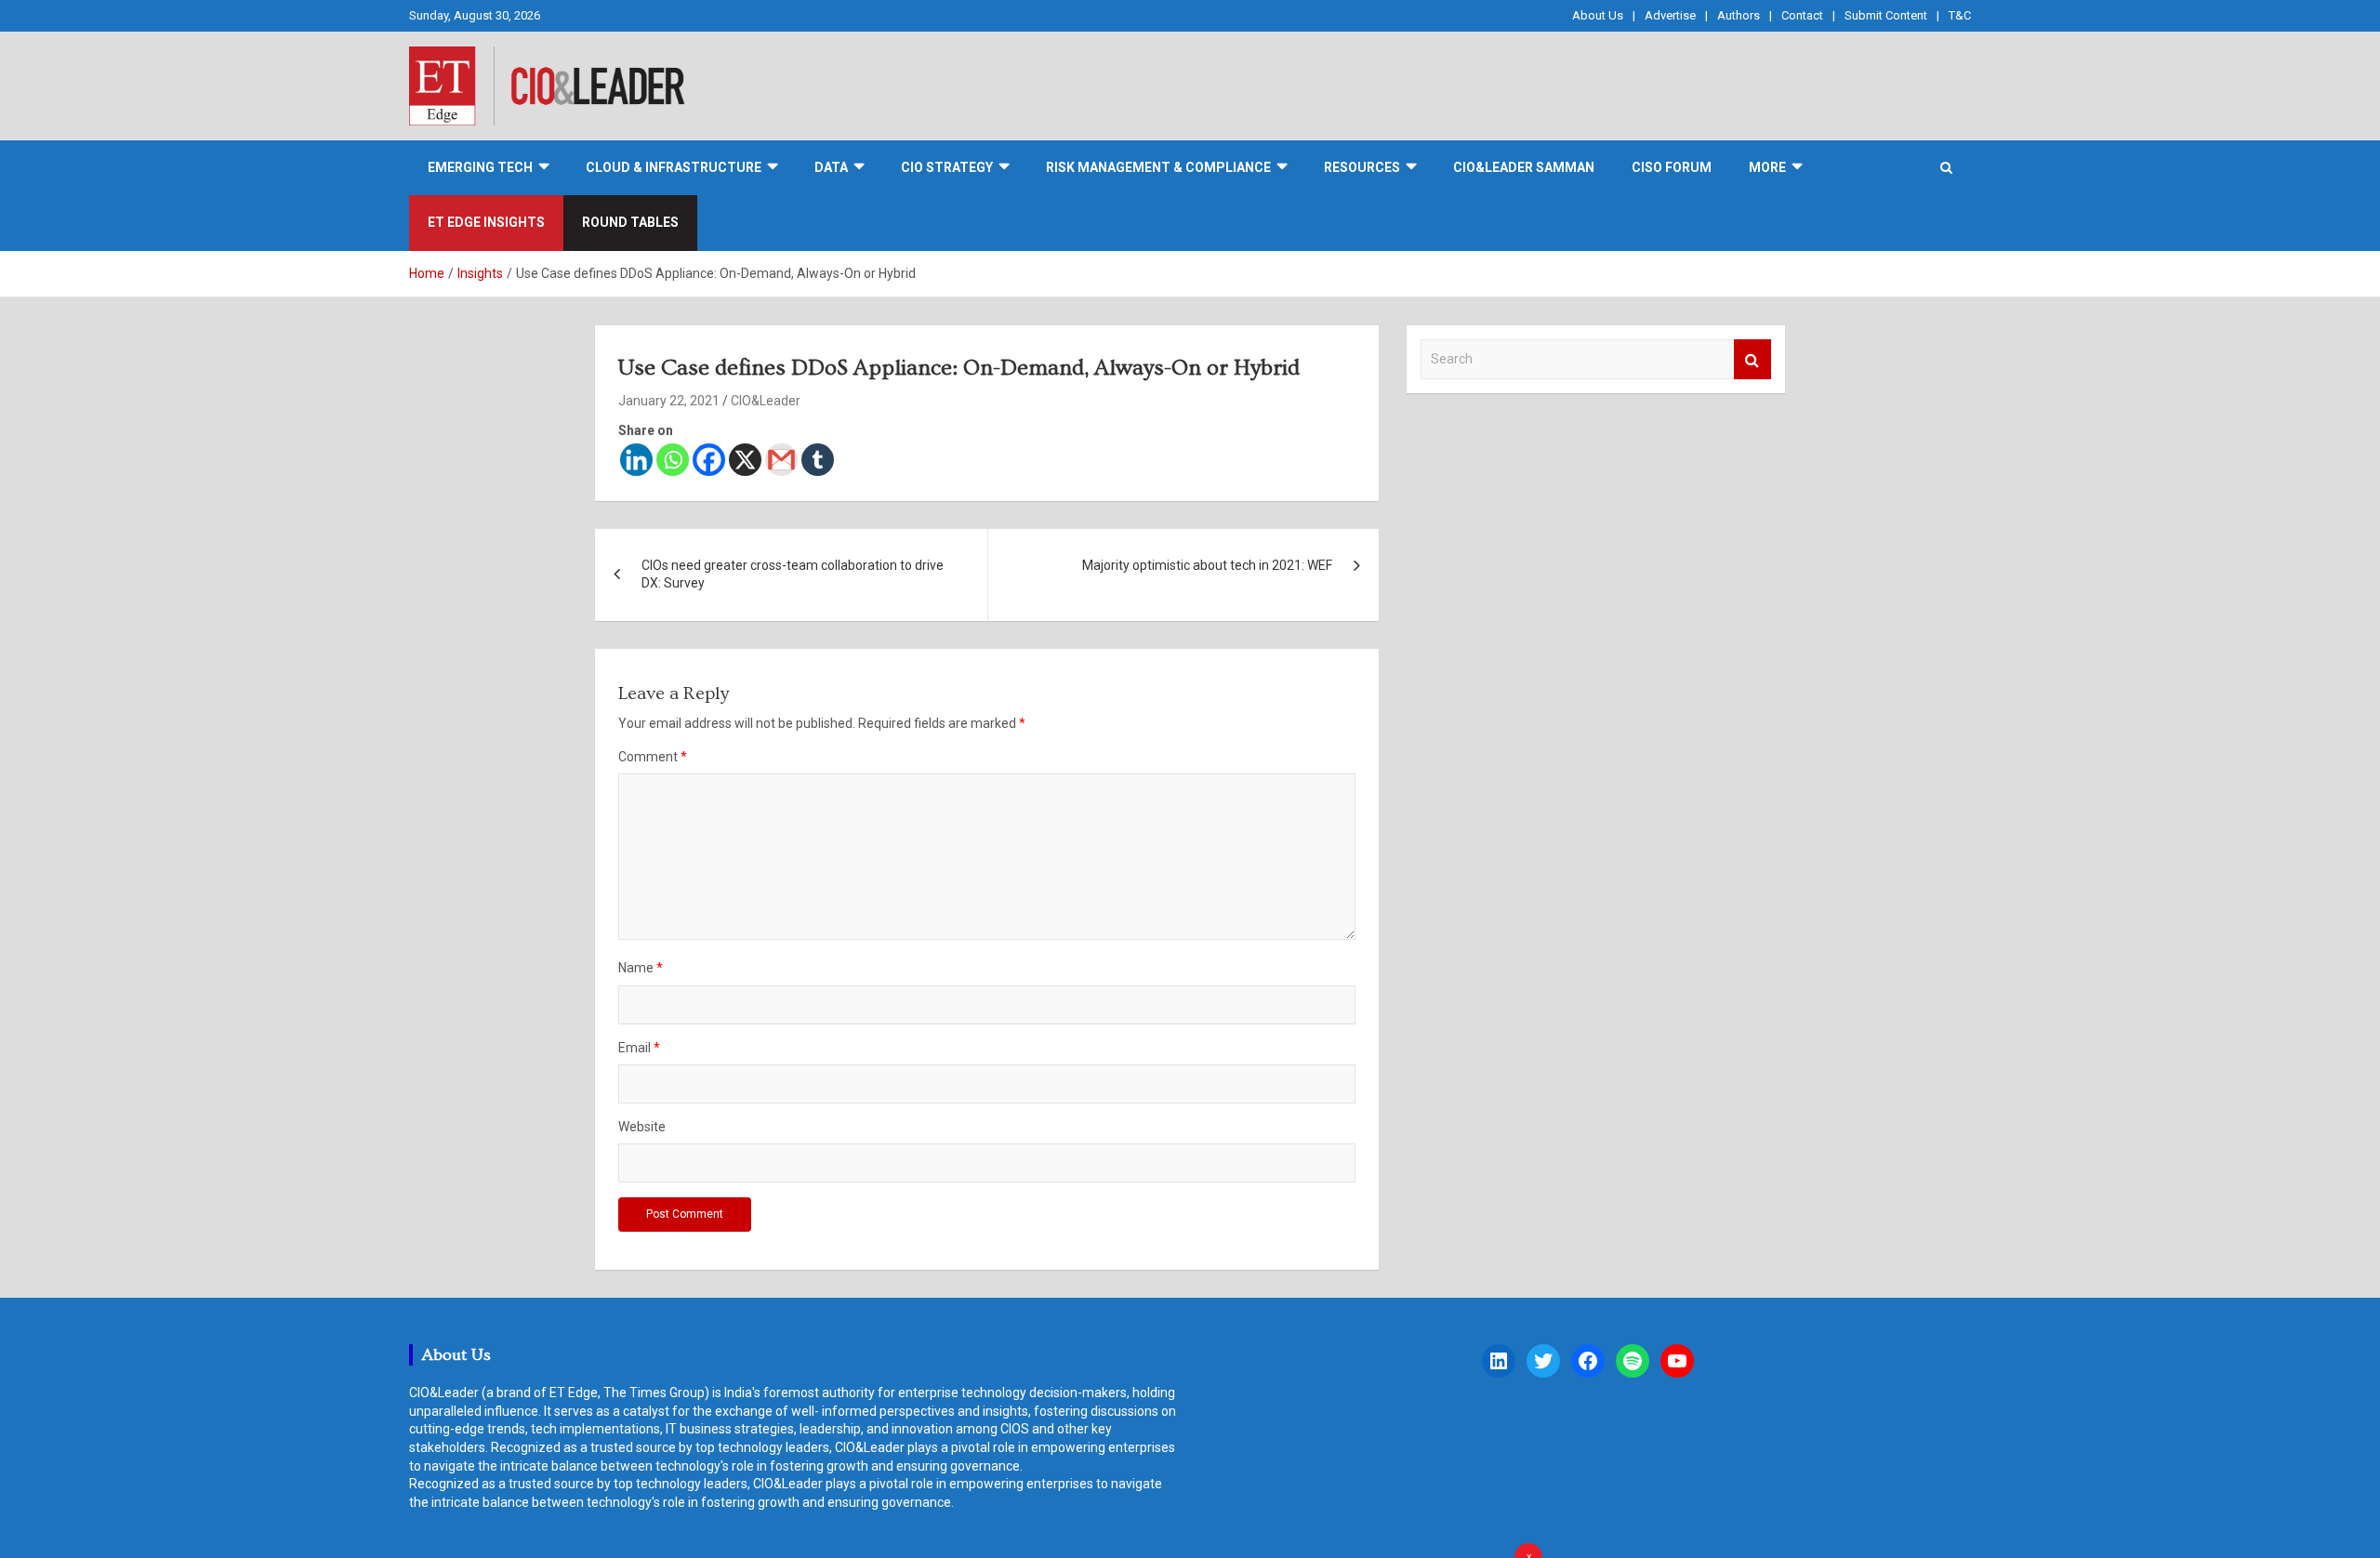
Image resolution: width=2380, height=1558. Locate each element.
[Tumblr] (818, 460)
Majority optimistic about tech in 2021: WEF (1207, 565)
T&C (1960, 15)
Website (642, 1127)
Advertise (1670, 15)
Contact (1802, 15)
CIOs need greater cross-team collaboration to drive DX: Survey (793, 574)
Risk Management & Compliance (1158, 167)
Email (639, 1048)
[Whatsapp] (673, 460)
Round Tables (630, 222)
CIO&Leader (766, 401)
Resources (1362, 167)
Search (1752, 359)
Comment (653, 757)
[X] (745, 460)
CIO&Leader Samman (1524, 167)
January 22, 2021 (669, 401)
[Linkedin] (636, 460)
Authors (1739, 15)
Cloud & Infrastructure (674, 167)
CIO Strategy (947, 167)
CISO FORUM (1672, 167)
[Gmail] (781, 460)
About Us (1598, 15)
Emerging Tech (480, 167)
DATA (831, 167)
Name (641, 968)
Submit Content (1886, 15)
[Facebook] (709, 460)
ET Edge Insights (486, 222)
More (1767, 167)
